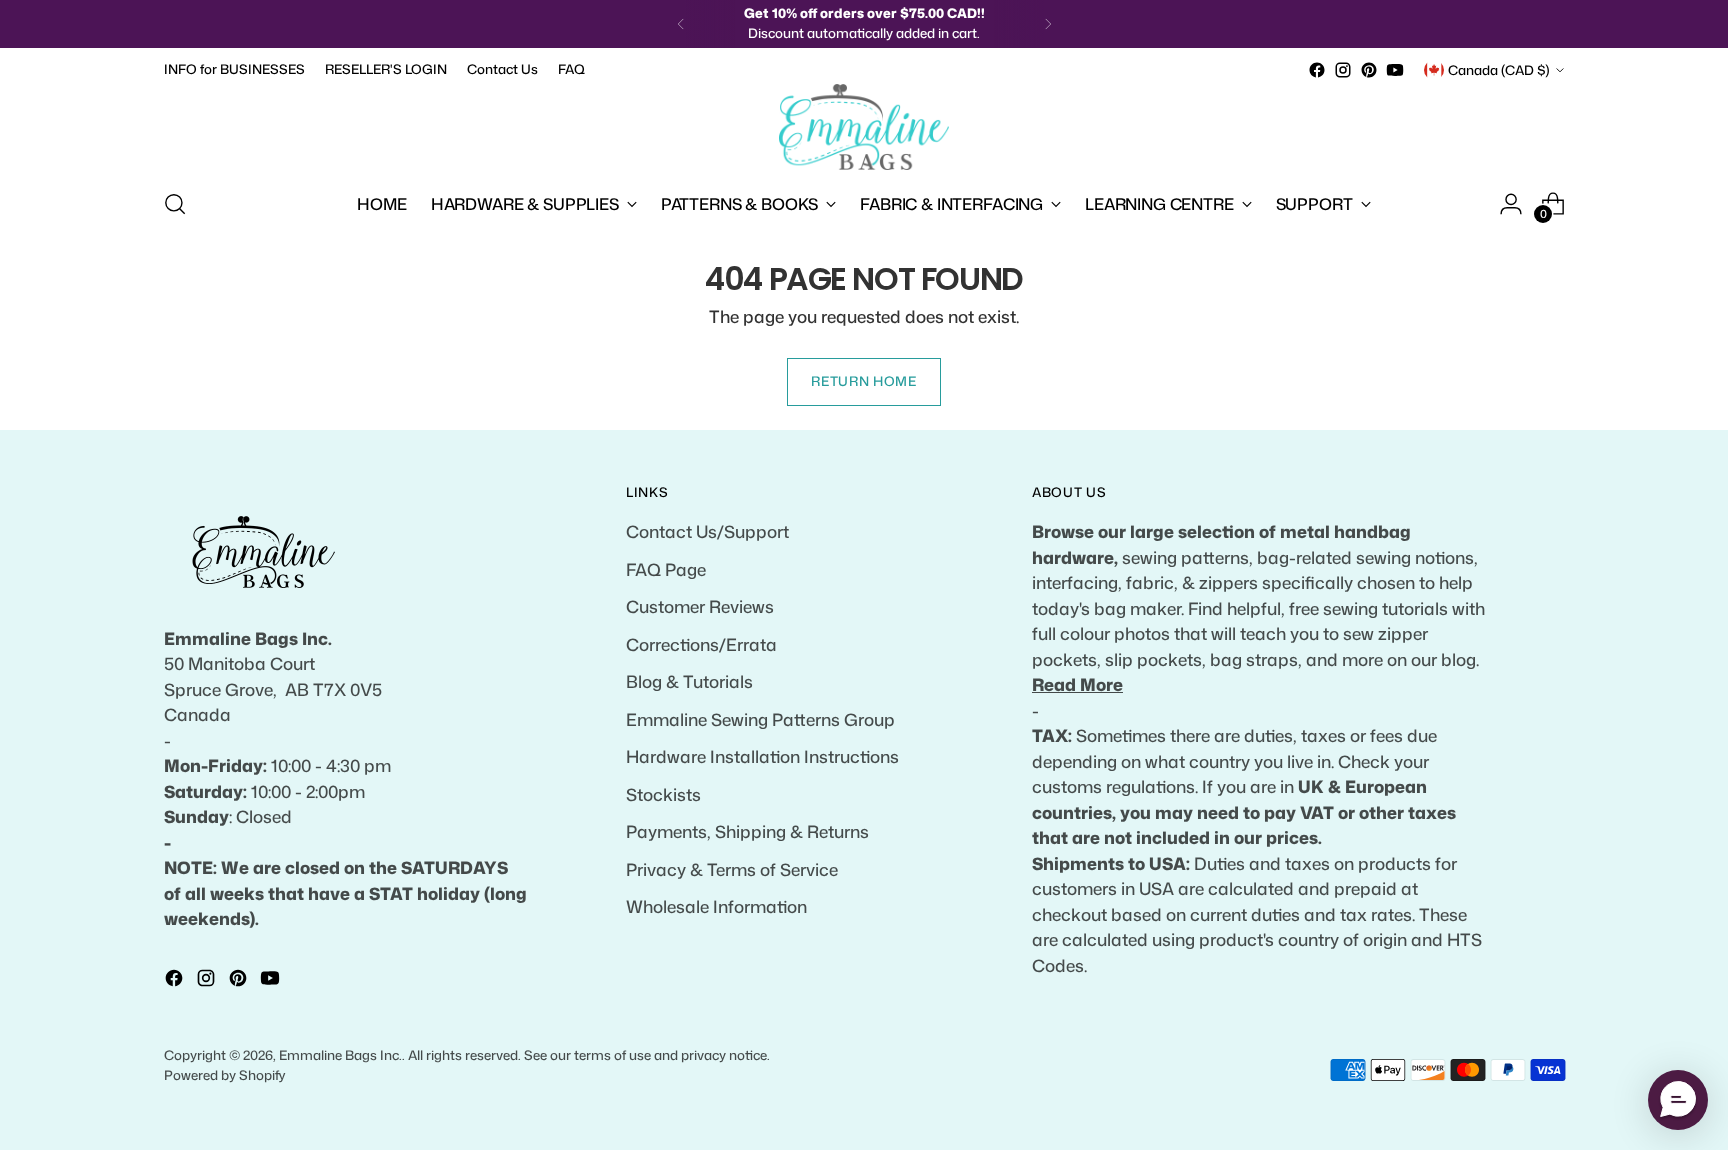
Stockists (663, 794)
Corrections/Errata (701, 644)
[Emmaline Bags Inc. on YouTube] (1395, 70)
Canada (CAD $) (1499, 70)
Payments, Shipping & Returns (747, 831)
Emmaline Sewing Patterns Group (760, 719)
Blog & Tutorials (689, 681)
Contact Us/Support (707, 531)
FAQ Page (666, 569)
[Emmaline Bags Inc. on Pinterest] (1369, 70)
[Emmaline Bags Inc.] (864, 127)
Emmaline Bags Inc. (340, 1055)
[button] (1678, 1100)
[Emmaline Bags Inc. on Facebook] (1317, 70)
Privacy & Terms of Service (732, 869)
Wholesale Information (716, 906)
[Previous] (681, 24)
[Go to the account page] (1511, 204)
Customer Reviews (700, 606)
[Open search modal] (175, 204)
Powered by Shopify (225, 1075)
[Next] (1048, 24)
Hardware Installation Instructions (762, 756)
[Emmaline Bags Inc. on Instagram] (1343, 70)
